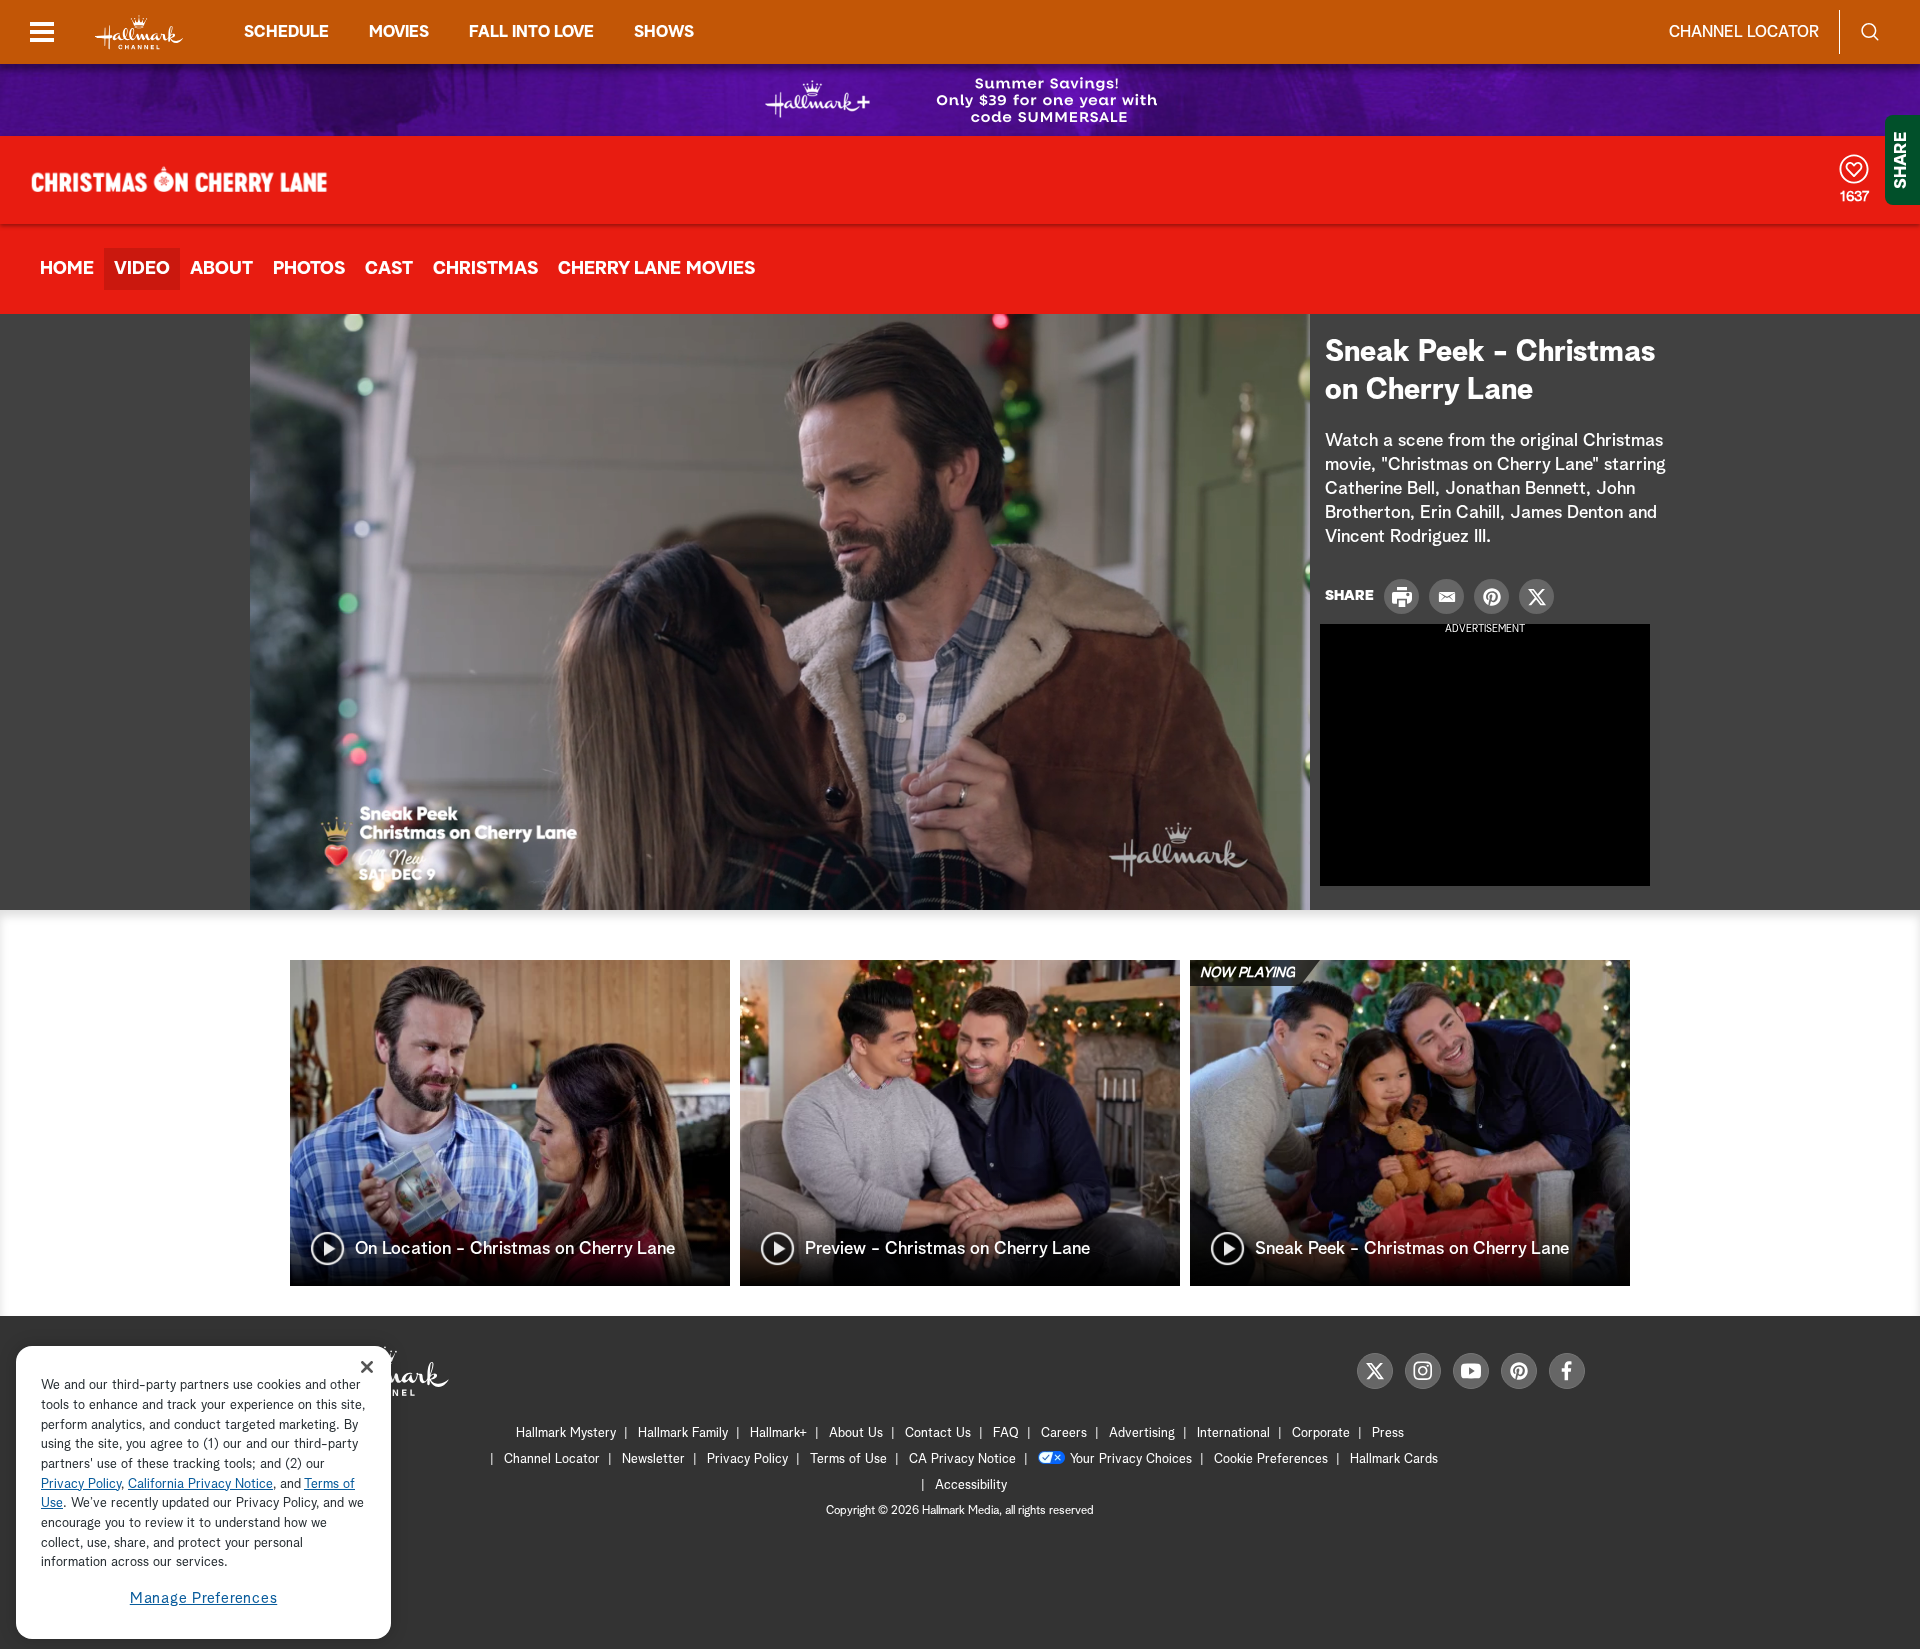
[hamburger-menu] (42, 32)
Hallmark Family (683, 1433)
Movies (399, 32)
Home (67, 269)
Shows (664, 32)
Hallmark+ (778, 1433)
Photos (309, 269)
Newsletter (653, 1459)
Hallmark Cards (1394, 1459)
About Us (856, 1433)
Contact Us (938, 1433)
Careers (1064, 1433)
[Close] (367, 1366)
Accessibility (971, 1485)
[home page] (139, 32)
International (1233, 1433)
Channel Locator (1744, 32)
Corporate (1321, 1433)
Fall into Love (531, 32)
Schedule (286, 32)
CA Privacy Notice (962, 1459)
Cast (389, 269)
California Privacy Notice (200, 1484)
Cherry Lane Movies (656, 269)
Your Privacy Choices (1131, 1459)
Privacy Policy (747, 1459)
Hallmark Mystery (566, 1433)
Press (1388, 1433)
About (221, 269)
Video (142, 269)
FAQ (1006, 1433)
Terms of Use (848, 1459)
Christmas (485, 269)
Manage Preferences (204, 1598)
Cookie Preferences (1271, 1459)
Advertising (1142, 1433)
